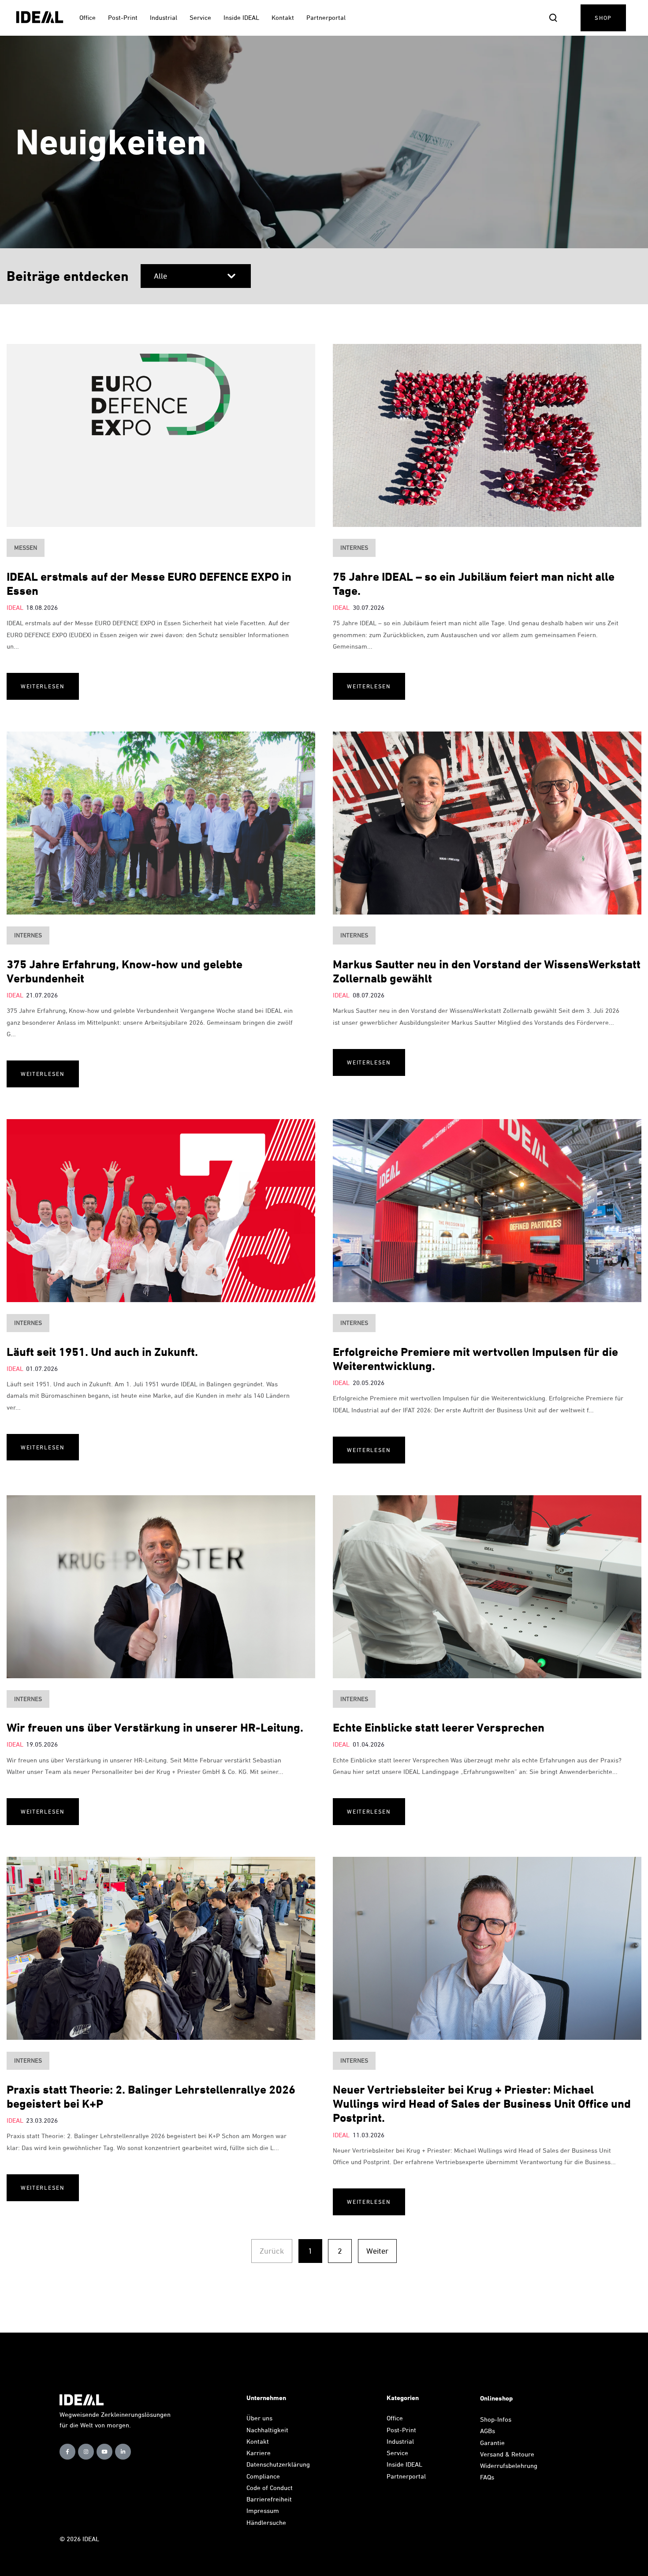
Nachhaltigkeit (267, 2430)
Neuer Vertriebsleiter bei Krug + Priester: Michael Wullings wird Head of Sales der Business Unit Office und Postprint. (482, 2104)
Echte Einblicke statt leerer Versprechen (439, 1727)
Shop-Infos (496, 2419)
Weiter (377, 2251)
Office (395, 2418)
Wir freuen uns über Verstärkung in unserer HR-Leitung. (155, 1727)
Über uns (259, 2418)
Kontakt (258, 2441)
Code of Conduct (270, 2488)
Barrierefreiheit (269, 2499)
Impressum (263, 2511)
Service (397, 2453)
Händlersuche (266, 2522)
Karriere (259, 2453)
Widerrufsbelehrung (509, 2466)
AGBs (488, 2431)
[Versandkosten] (537, 2454)
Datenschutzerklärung (278, 2464)
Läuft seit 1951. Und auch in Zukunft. (102, 1352)
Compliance (263, 2476)
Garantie (492, 2443)
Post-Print (401, 2430)
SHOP (603, 18)
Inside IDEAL (404, 2464)
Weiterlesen (43, 686)
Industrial (400, 2441)
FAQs (487, 2477)
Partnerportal (407, 2476)
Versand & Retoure (508, 2454)
